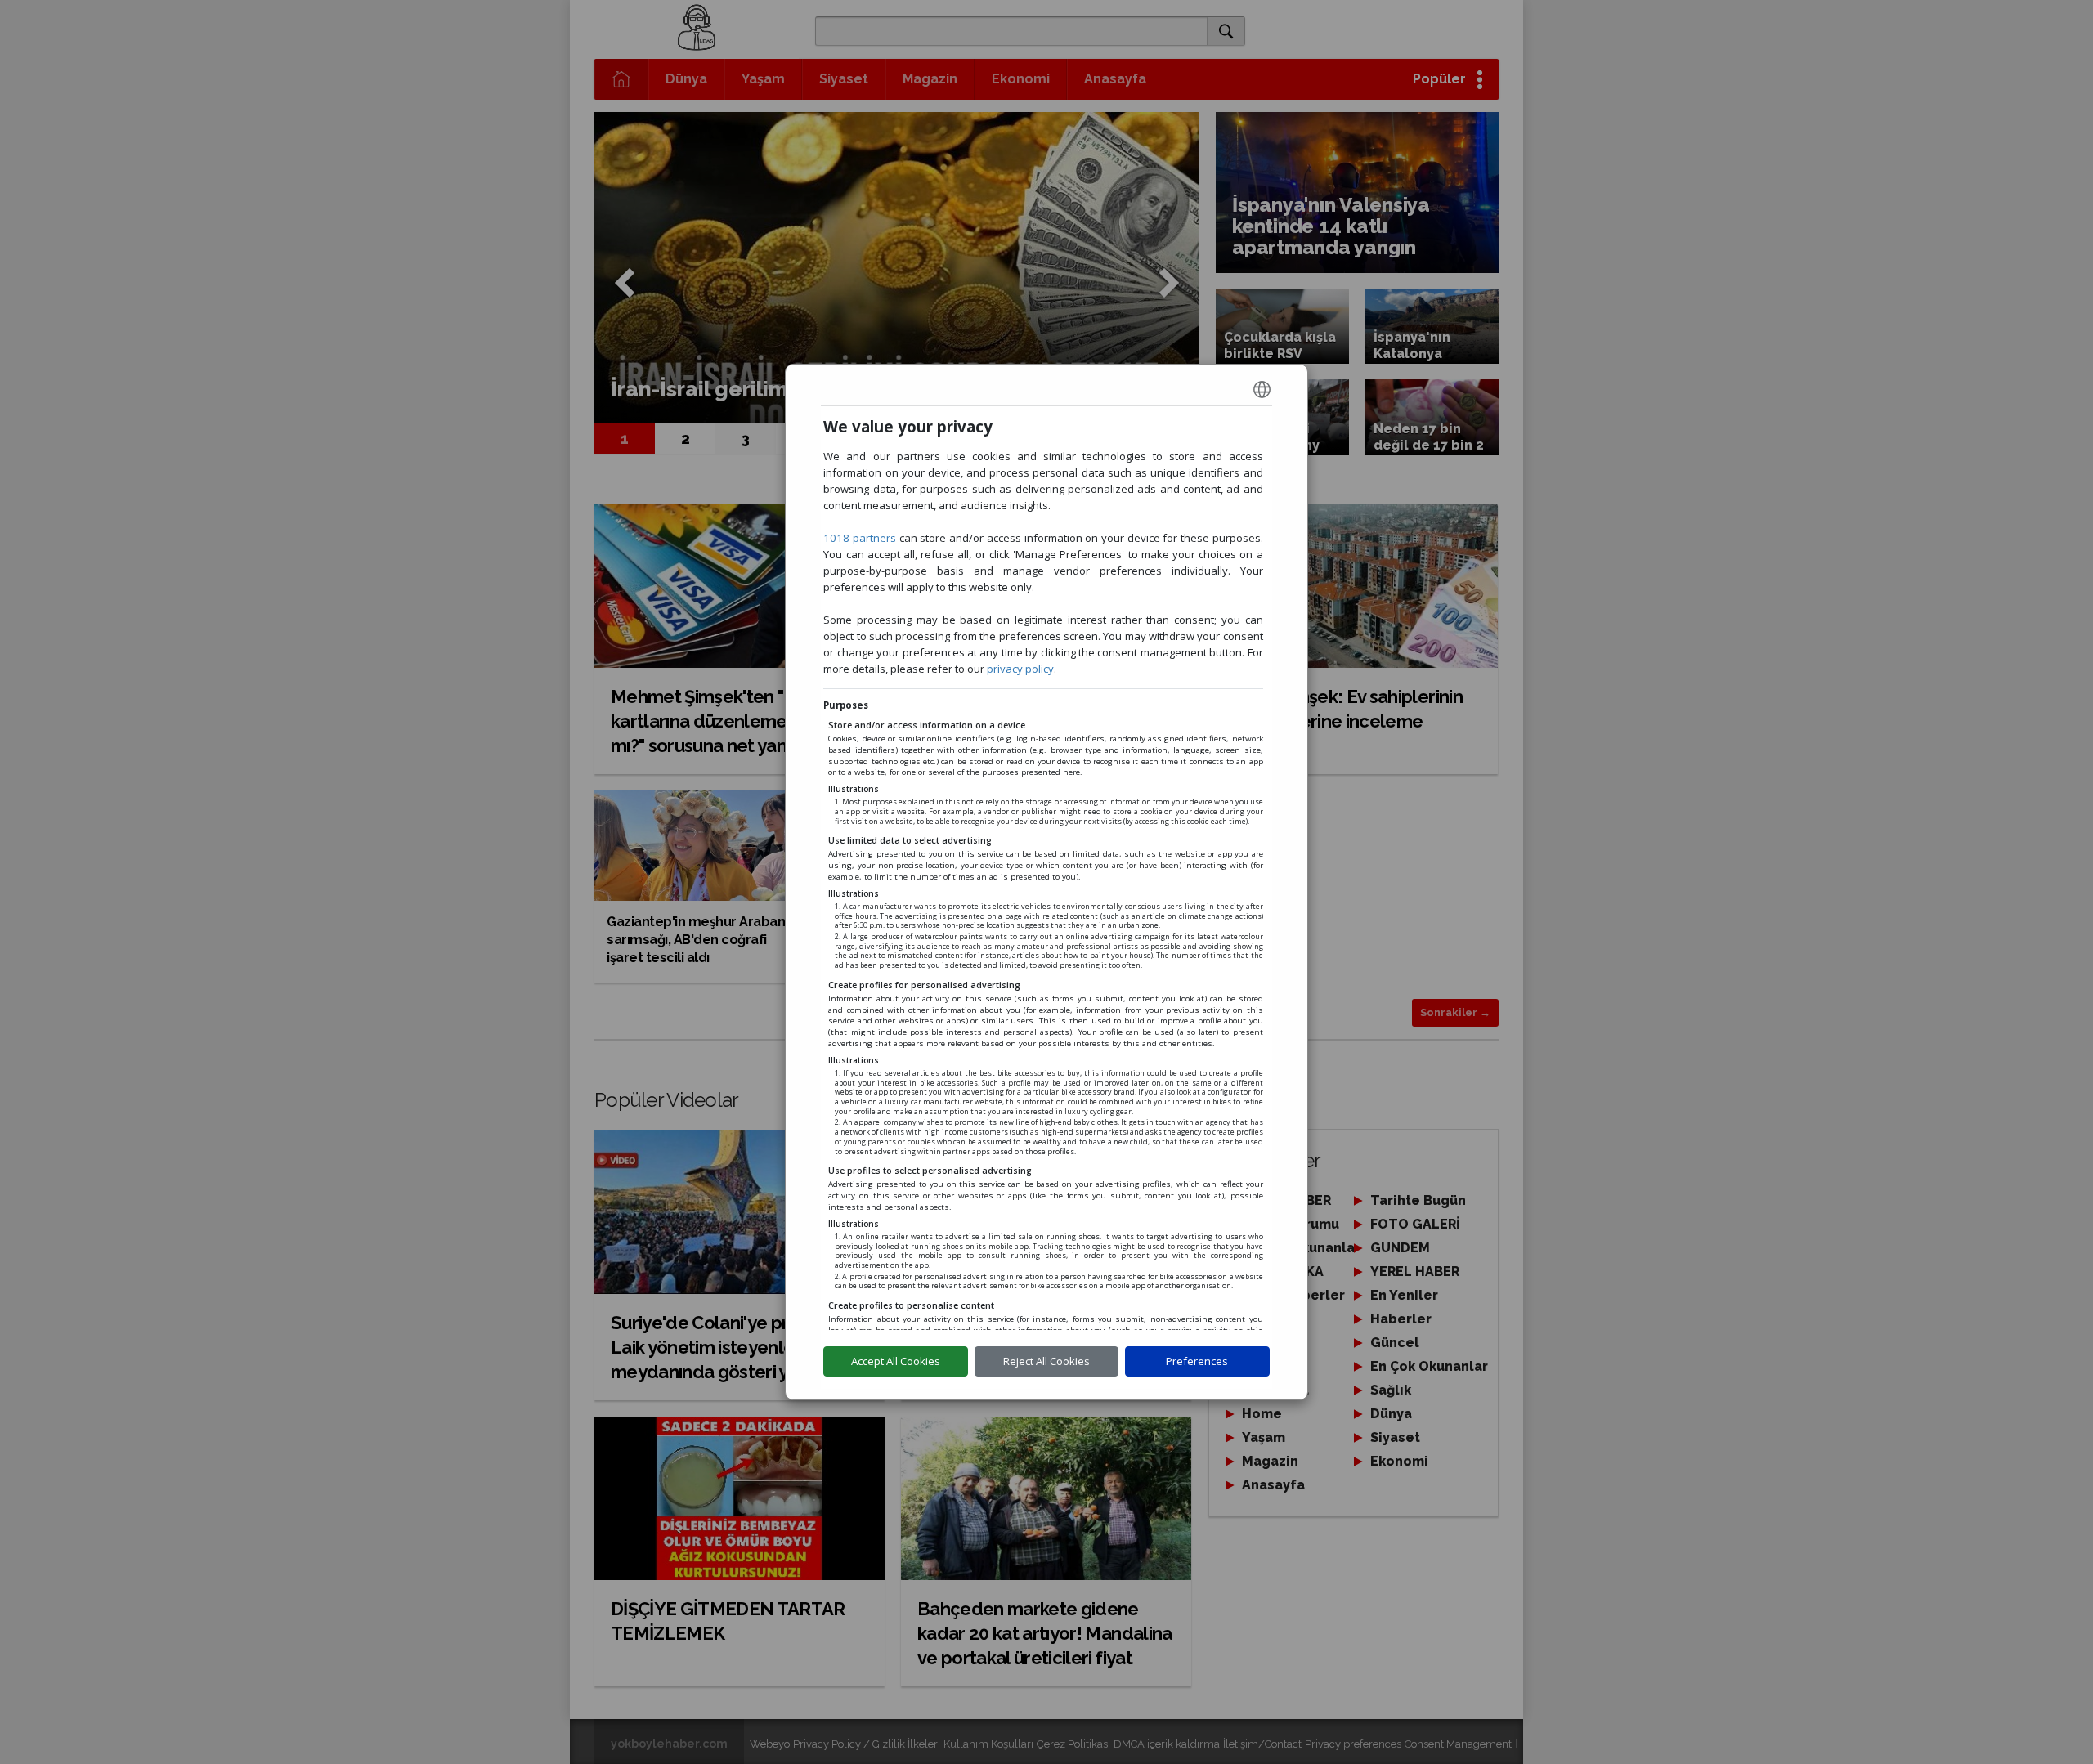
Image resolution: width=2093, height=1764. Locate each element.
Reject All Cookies (1046, 1361)
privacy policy (1020, 669)
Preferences (1197, 1361)
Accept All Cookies (896, 1361)
